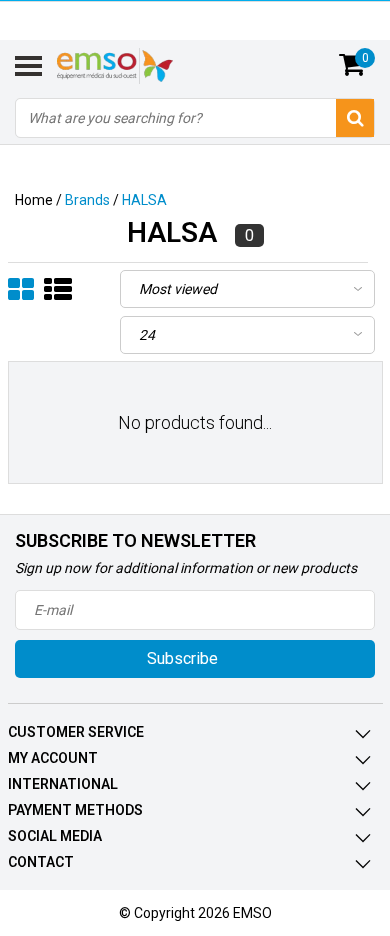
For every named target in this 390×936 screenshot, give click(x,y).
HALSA (144, 200)
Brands (87, 200)
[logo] (139, 66)
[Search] (355, 118)
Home (34, 200)
